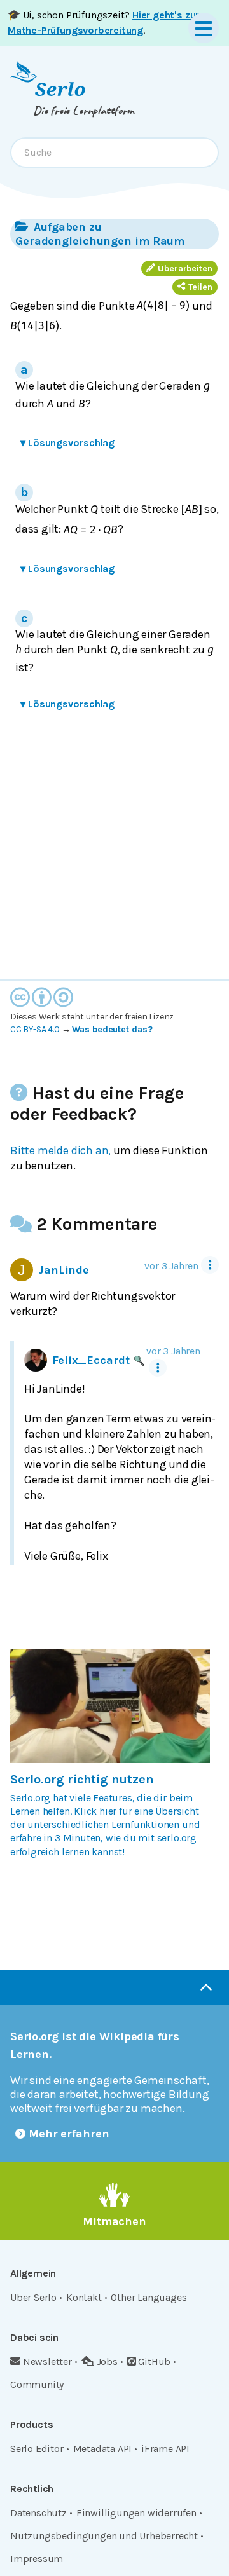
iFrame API (165, 2449)
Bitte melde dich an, (60, 1150)
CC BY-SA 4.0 (35, 1029)
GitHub (154, 2361)
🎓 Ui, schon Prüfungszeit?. (103, 23)
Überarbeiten (185, 269)
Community (37, 2384)
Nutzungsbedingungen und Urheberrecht (104, 2536)
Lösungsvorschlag (67, 443)
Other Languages (149, 2297)
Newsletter (47, 2361)
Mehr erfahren (69, 2134)
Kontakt (84, 2297)
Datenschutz (38, 2513)
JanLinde (64, 1270)
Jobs (107, 2361)
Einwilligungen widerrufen (136, 2513)
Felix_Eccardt (91, 1360)
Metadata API (103, 2449)
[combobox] (114, 153)
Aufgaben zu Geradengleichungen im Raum (100, 234)
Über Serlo (33, 2297)
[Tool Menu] (210, 1265)
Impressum (37, 2559)
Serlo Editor (37, 2449)
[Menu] (204, 28)
